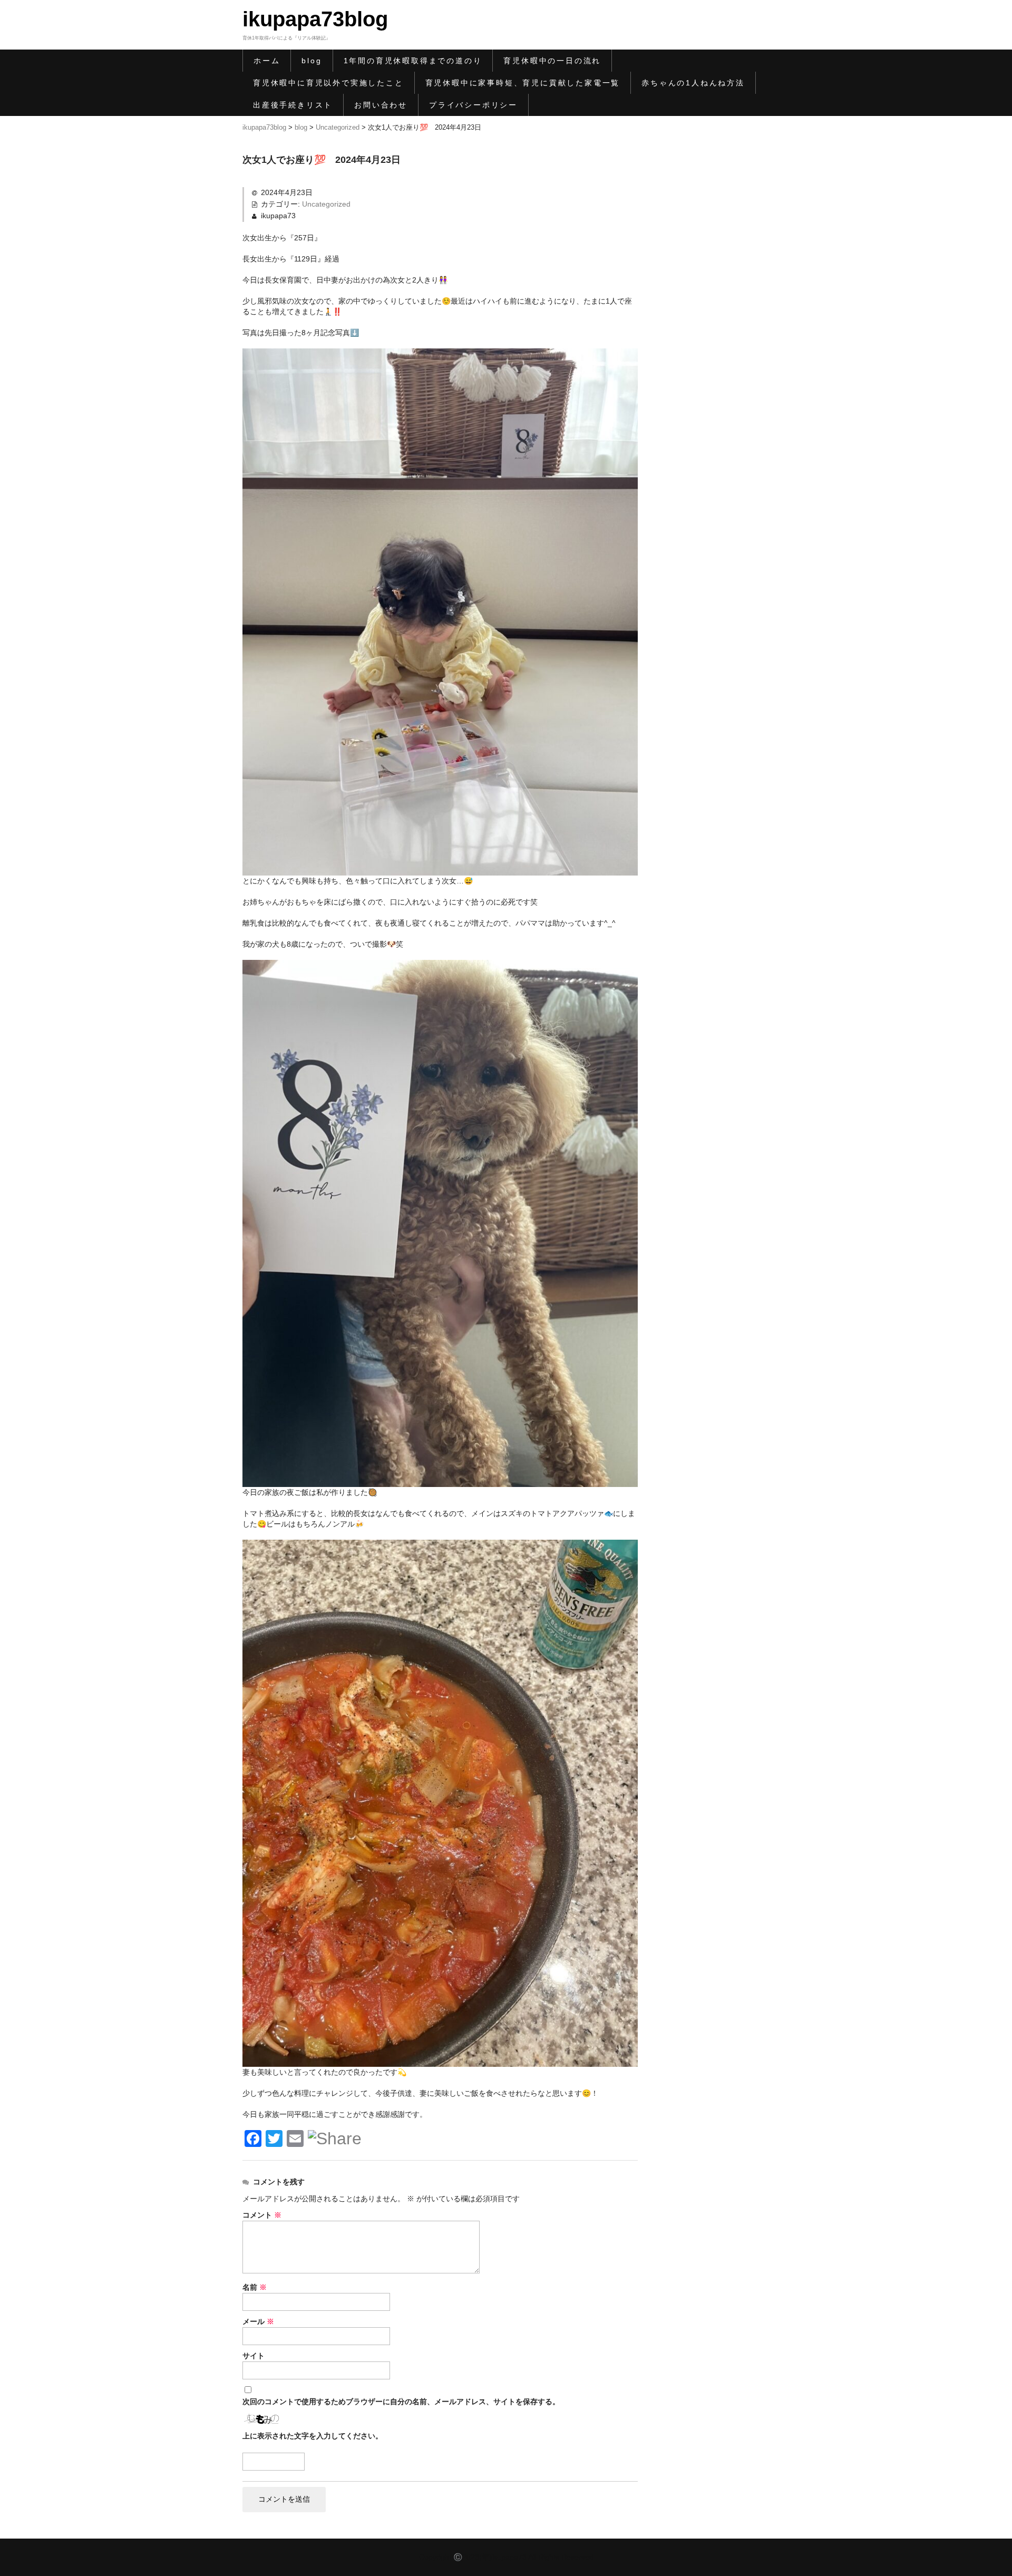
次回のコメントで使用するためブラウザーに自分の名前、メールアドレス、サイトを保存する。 (401, 2402)
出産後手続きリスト (293, 105)
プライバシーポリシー (473, 105)
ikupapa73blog (315, 19)
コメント (262, 2215)
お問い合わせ (381, 105)
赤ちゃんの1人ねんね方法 (693, 83)
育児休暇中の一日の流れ (552, 61)
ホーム (267, 61)
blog (312, 61)
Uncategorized (326, 204)
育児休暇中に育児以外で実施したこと (328, 83)
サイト (254, 2356)
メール (258, 2321)
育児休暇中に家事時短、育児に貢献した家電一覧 (523, 83)
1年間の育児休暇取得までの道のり (413, 61)
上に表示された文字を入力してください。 (313, 2436)
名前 (255, 2287)
